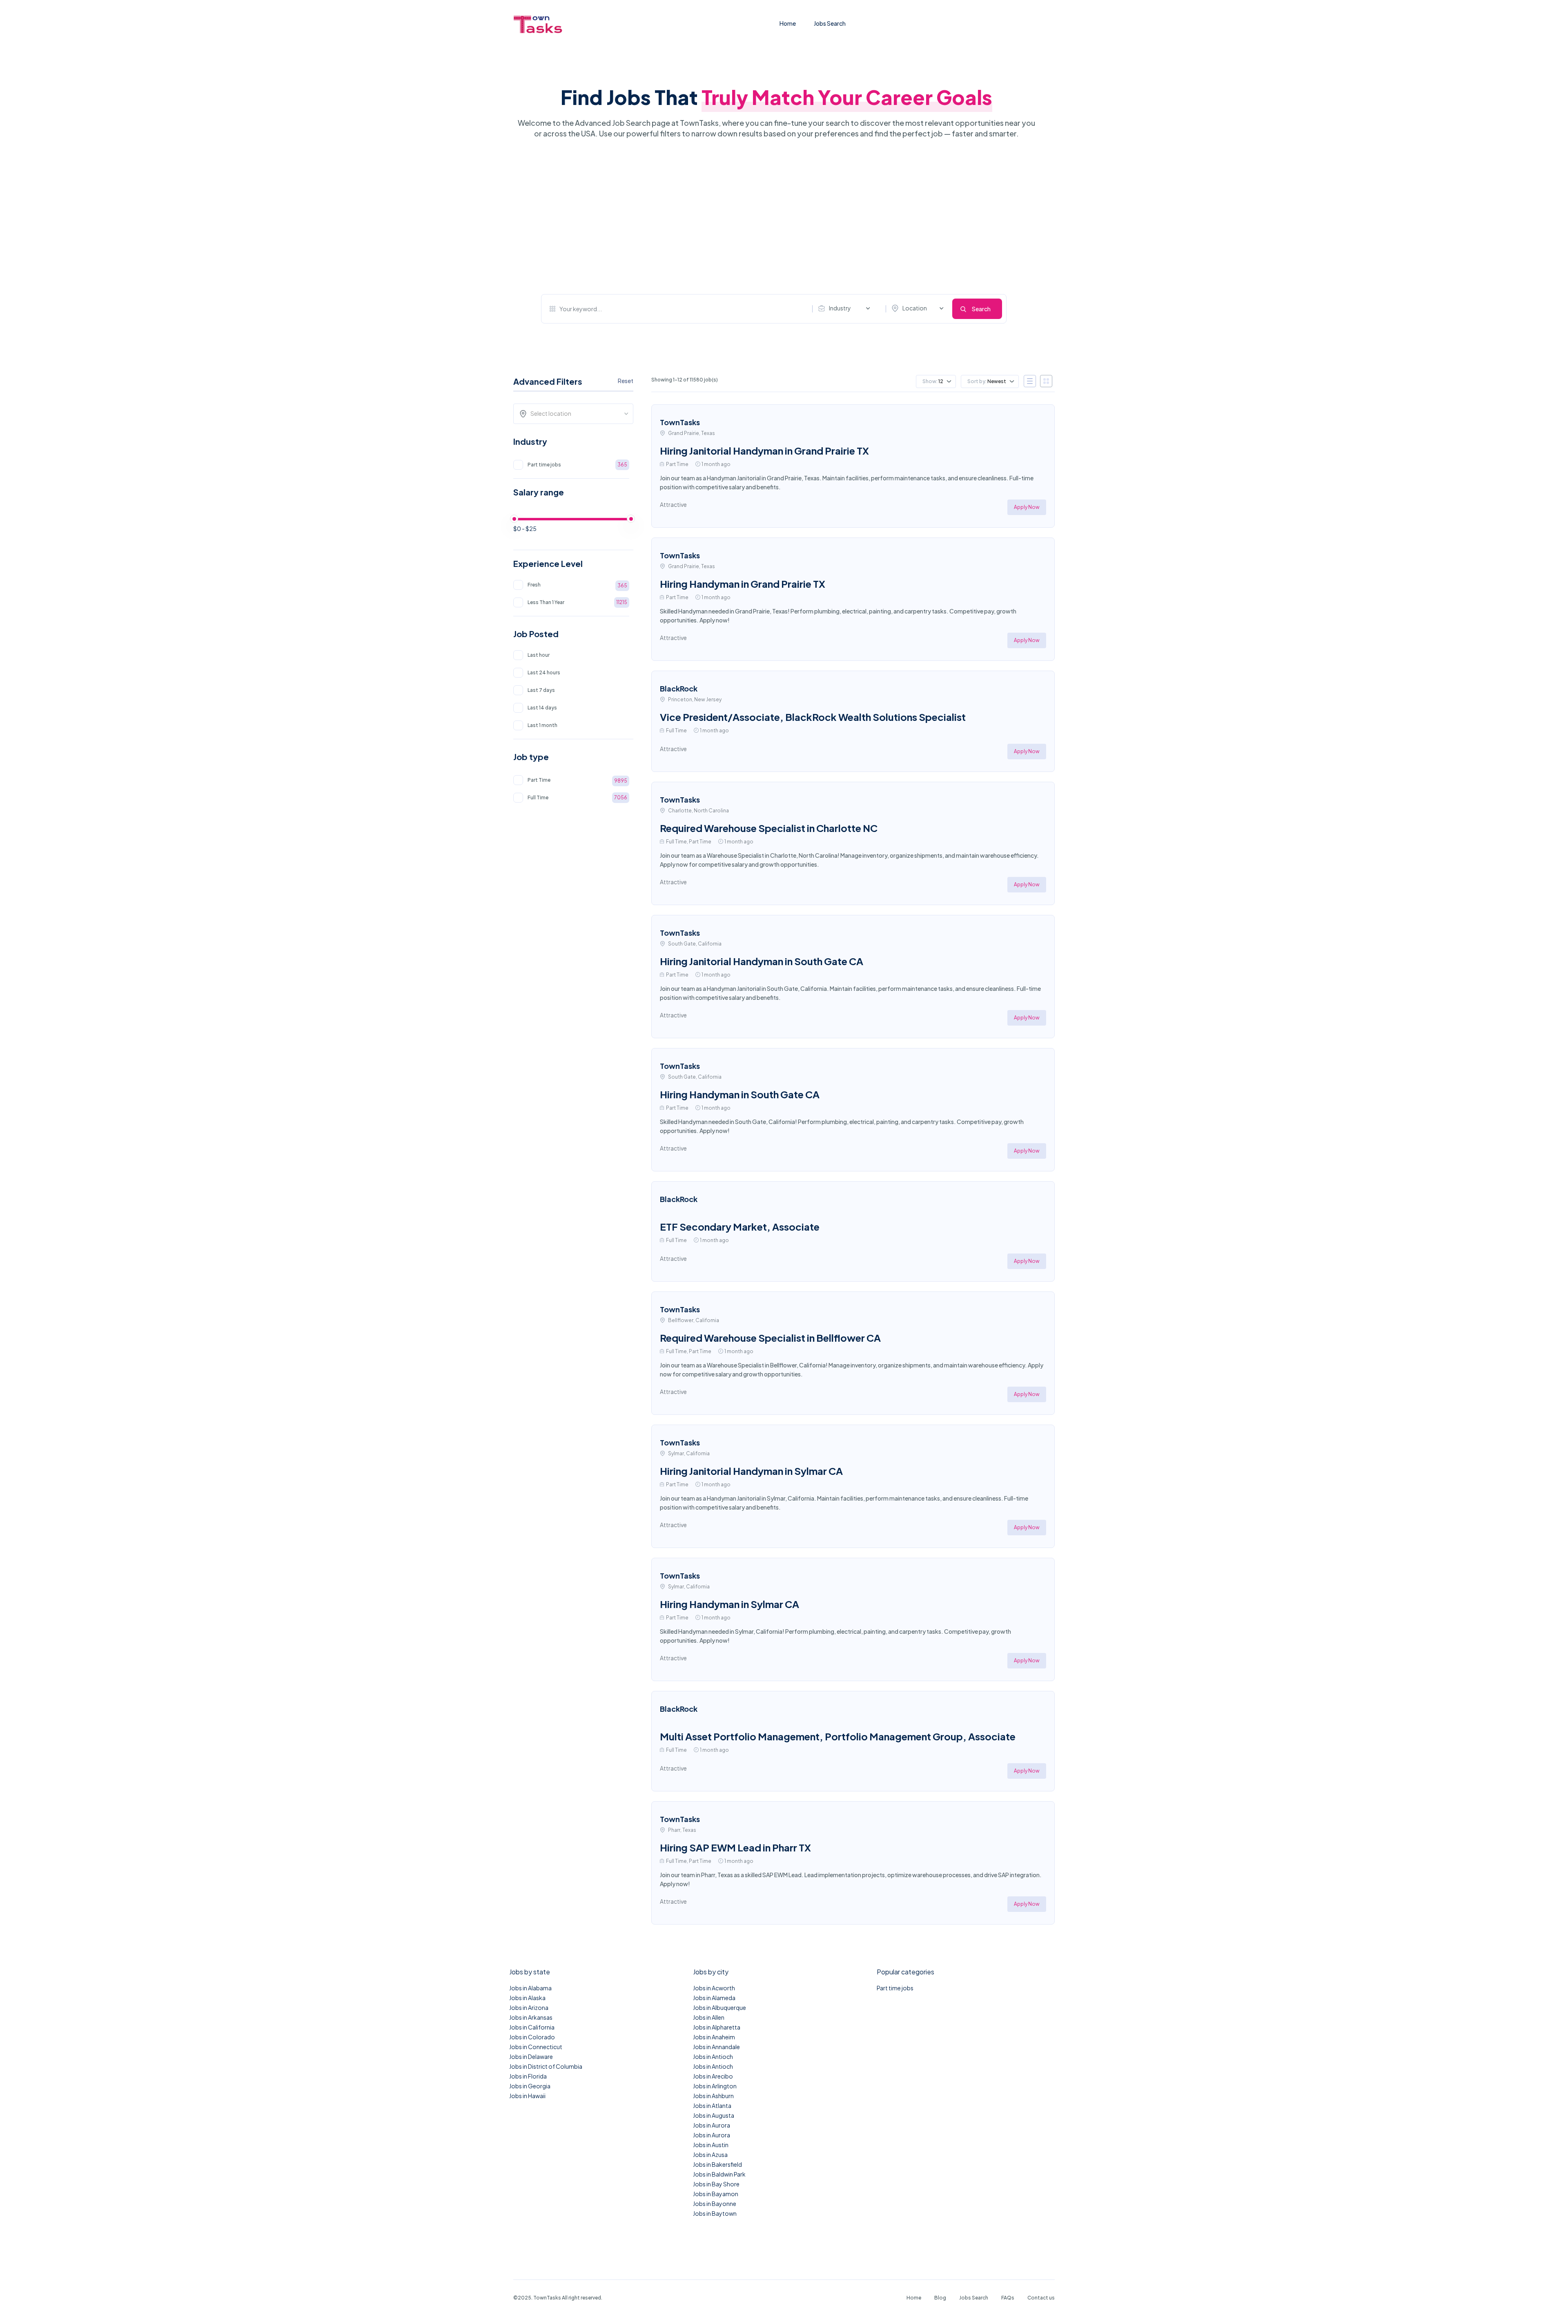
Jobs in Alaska (527, 1998)
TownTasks (680, 422)
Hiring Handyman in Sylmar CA (729, 1604)
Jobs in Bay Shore (716, 2184)
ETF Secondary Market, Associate (740, 1227)
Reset (626, 381)
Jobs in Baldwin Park (719, 2174)
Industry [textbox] (840, 308)
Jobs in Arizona (529, 2007)
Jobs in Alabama (530, 1988)
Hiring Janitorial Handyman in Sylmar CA (751, 1471)
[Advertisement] (774, 216)
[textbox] (576, 413)
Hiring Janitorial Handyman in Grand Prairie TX (764, 451)
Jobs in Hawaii (527, 2096)
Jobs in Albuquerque (719, 2007)
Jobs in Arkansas (531, 2017)
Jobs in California (532, 2027)
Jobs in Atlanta (712, 2105)
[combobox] (846, 308)
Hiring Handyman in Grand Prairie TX (743, 584)
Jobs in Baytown (715, 2213)
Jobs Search (830, 23)
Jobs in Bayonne (715, 2204)
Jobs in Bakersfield (717, 2164)
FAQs (1008, 2298)
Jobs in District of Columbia (546, 2066)
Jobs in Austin (711, 2145)
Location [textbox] (915, 308)
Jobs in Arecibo (713, 2076)
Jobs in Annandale (716, 2047)
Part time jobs (895, 1988)
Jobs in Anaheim (714, 2037)
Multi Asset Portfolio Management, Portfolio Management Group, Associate (838, 1736)
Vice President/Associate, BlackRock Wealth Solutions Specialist (813, 717)
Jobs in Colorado (532, 2037)
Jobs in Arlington (715, 2086)
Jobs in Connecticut (536, 2047)
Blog (940, 2298)
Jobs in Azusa (710, 2154)
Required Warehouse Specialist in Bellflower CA (770, 1338)
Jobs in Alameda (714, 1998)
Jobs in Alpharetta (717, 2027)
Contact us (1041, 2298)
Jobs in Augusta (714, 2115)
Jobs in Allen (709, 2017)
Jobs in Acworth (714, 1988)
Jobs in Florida (528, 2076)
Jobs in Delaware (531, 2056)
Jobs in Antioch (713, 2056)
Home (788, 23)
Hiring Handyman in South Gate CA (740, 1094)
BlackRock (679, 688)
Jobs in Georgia (530, 2086)
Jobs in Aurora (712, 2125)
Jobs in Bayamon (716, 2194)
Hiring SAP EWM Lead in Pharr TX (735, 1847)
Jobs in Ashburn (713, 2096)
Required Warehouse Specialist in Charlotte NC (769, 828)
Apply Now (1027, 507)
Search (981, 309)
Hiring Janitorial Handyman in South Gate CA (762, 961)
